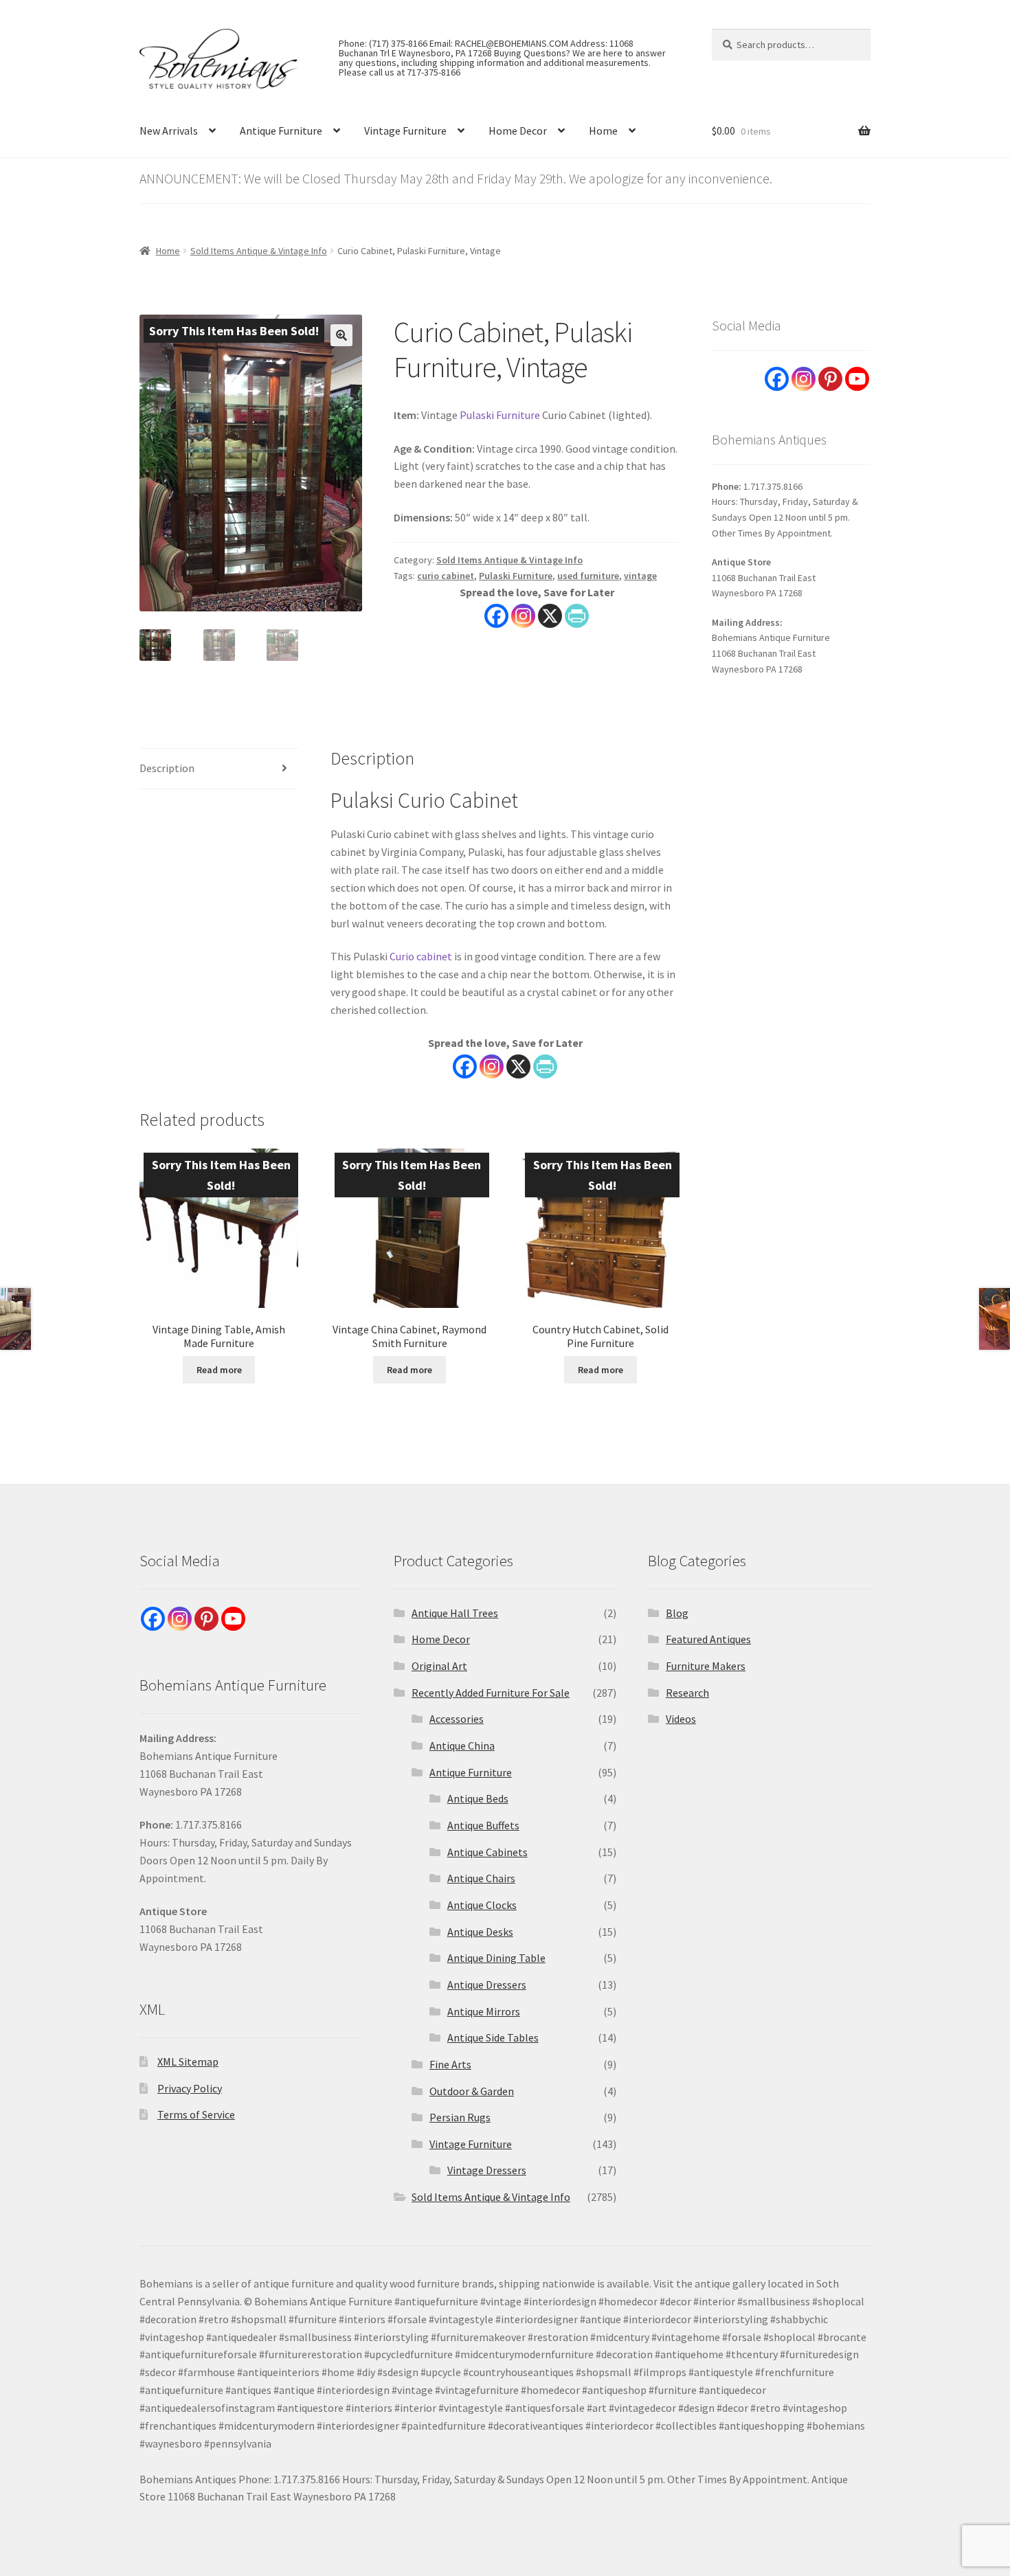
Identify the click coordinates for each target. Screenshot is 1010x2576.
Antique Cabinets (487, 1852)
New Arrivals (169, 131)
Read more (219, 1370)
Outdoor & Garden (472, 2091)
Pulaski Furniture (500, 415)
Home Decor (518, 131)
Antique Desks (480, 1932)
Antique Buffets (483, 1825)
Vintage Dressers (487, 2170)
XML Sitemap (188, 2061)
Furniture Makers (706, 1666)
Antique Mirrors (484, 2011)
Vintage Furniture (405, 131)
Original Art (439, 1666)
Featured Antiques (708, 1639)
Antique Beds (478, 1798)
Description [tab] (167, 768)
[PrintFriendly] (577, 616)
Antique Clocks (482, 1905)
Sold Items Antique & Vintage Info (259, 251)
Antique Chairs (481, 1878)
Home (603, 131)
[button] (341, 335)
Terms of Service (196, 2114)
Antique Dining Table (496, 1958)
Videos (681, 1719)
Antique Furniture (281, 131)
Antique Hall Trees (455, 1613)
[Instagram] (523, 616)
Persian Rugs (460, 2117)
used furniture (588, 576)
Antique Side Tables (493, 2037)
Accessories (457, 1719)
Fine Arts (450, 2064)
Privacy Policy (190, 2088)
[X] (550, 616)
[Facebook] (496, 616)
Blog (677, 1613)
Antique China (462, 1745)
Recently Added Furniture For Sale (491, 1693)
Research (687, 1693)
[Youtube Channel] (857, 379)
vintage (640, 576)
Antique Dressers (487, 1985)
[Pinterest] (830, 379)
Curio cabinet (421, 956)
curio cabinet (446, 576)
